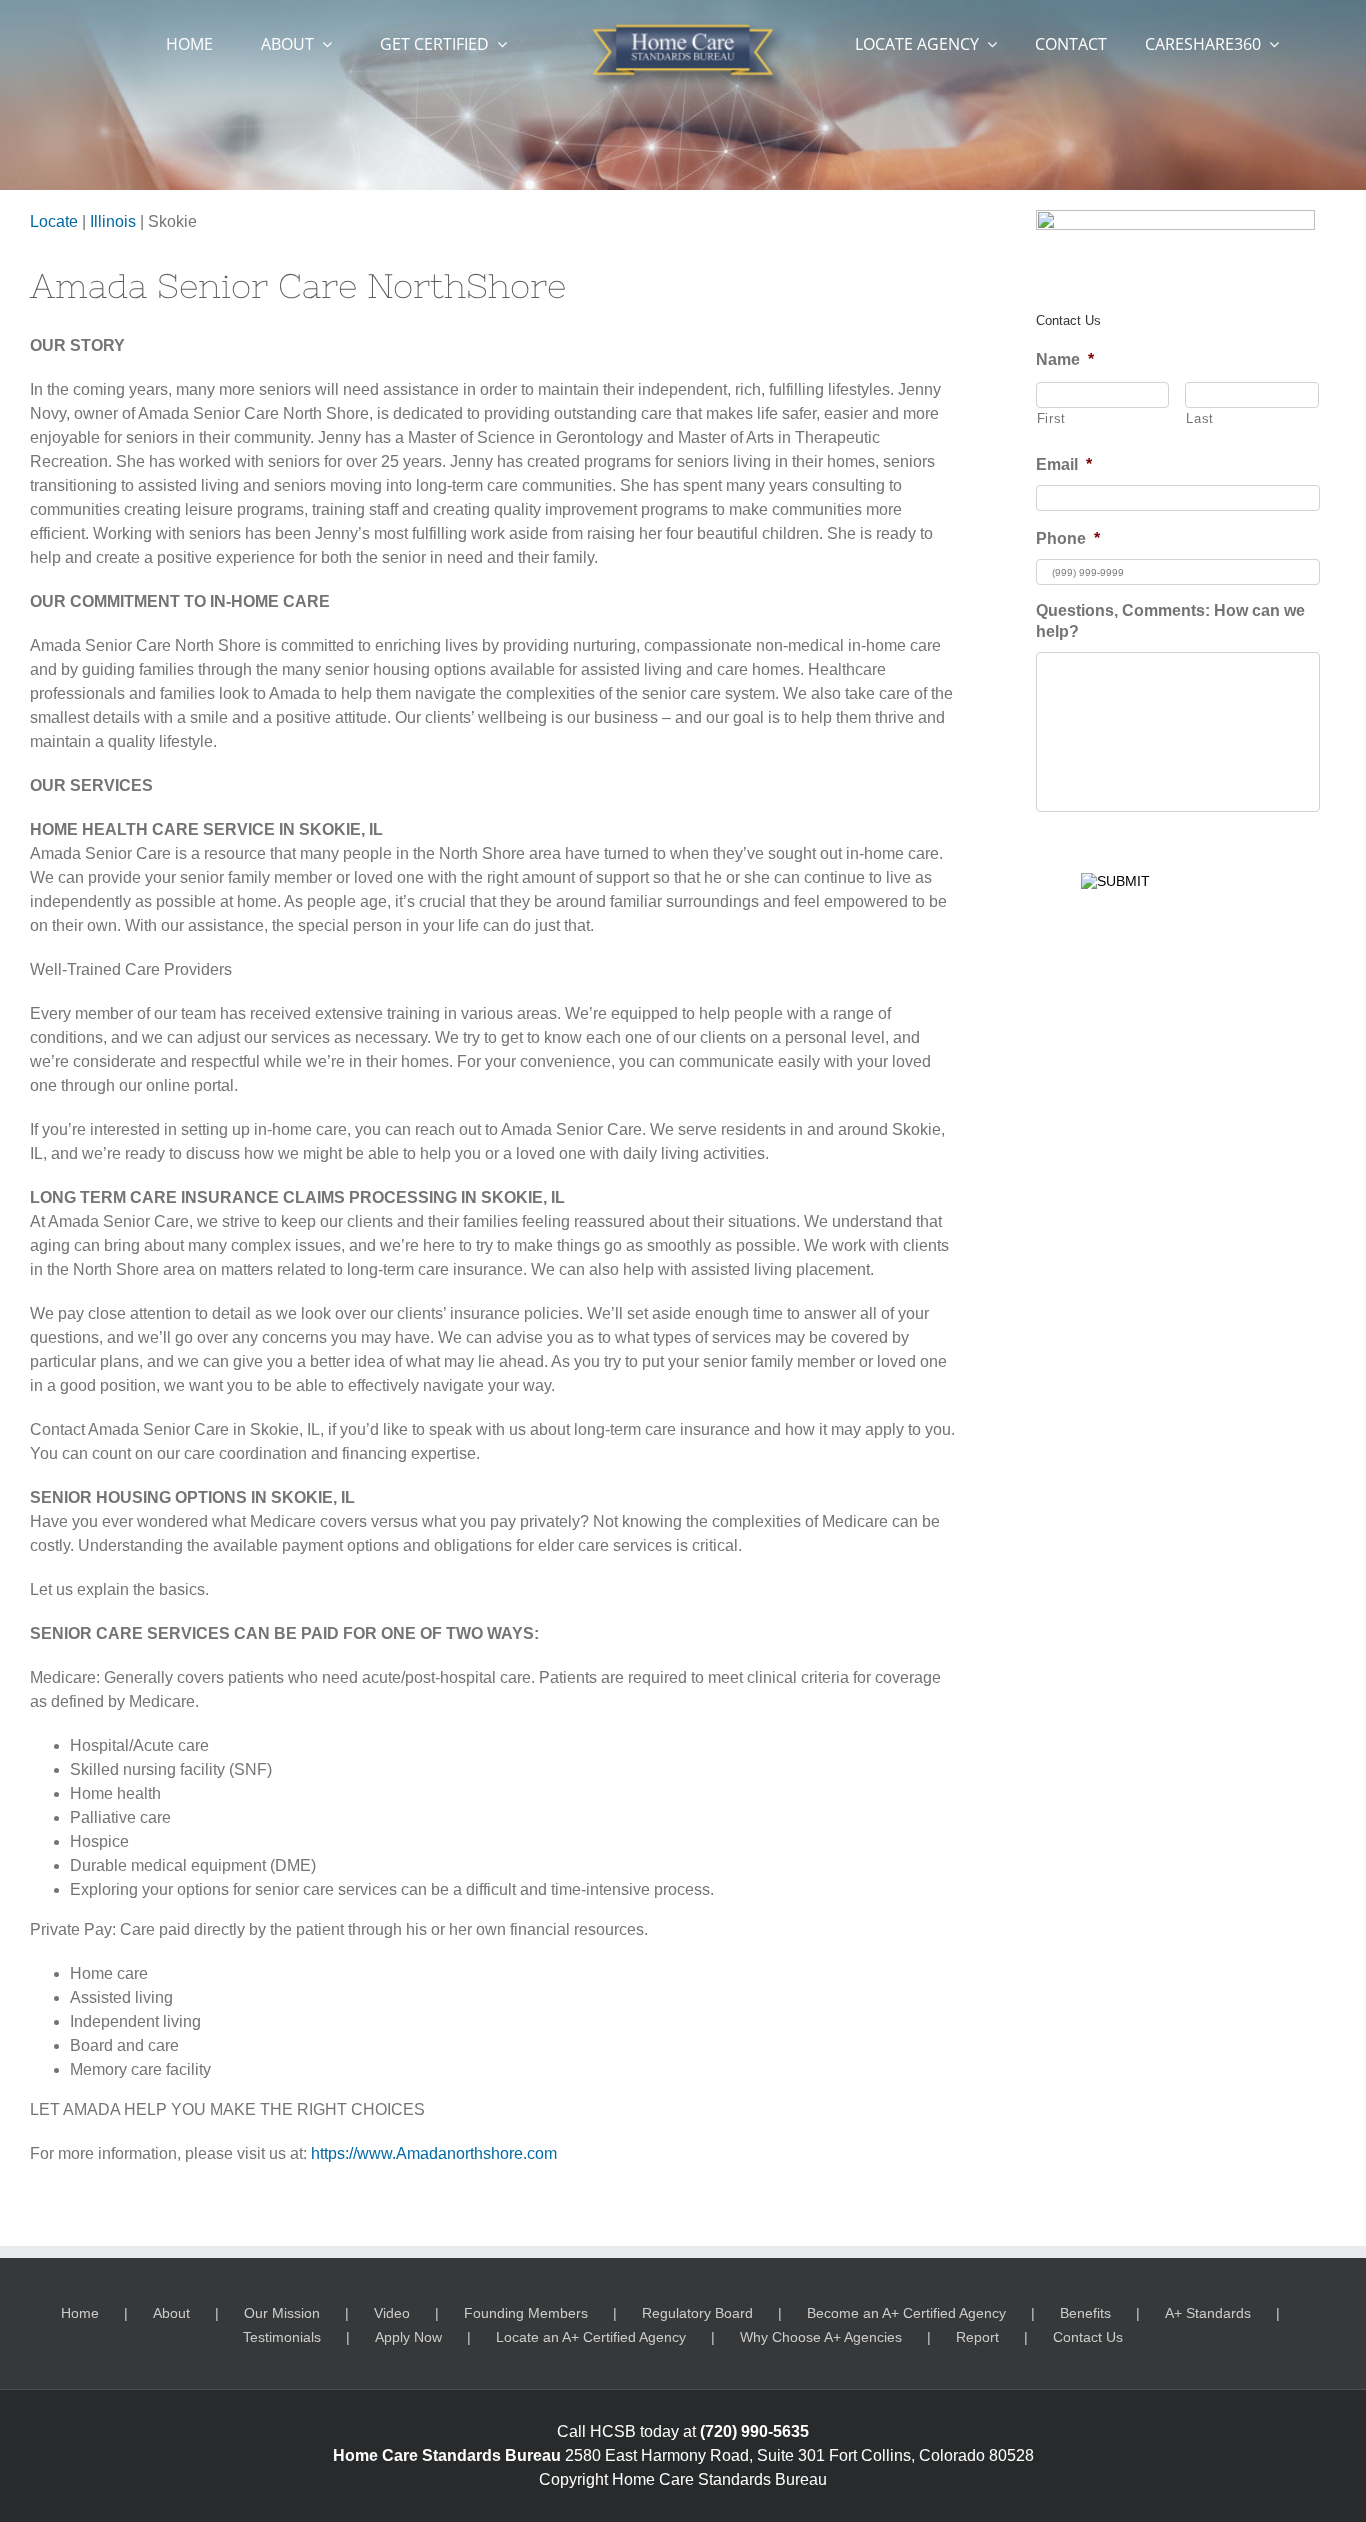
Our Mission (282, 2313)
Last (1200, 418)
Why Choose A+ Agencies (821, 2337)
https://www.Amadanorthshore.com (434, 2153)
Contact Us (1088, 2337)
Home (80, 2313)
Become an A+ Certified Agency (906, 2313)
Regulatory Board (697, 2313)
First (1051, 418)
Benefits (1085, 2313)
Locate (54, 221)
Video (392, 2313)
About (171, 2313)
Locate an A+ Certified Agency (591, 2337)
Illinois (113, 221)
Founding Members (526, 2313)
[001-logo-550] (683, 27)
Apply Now (408, 2337)
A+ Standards (1208, 2313)
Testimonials (282, 2337)
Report (977, 2337)
